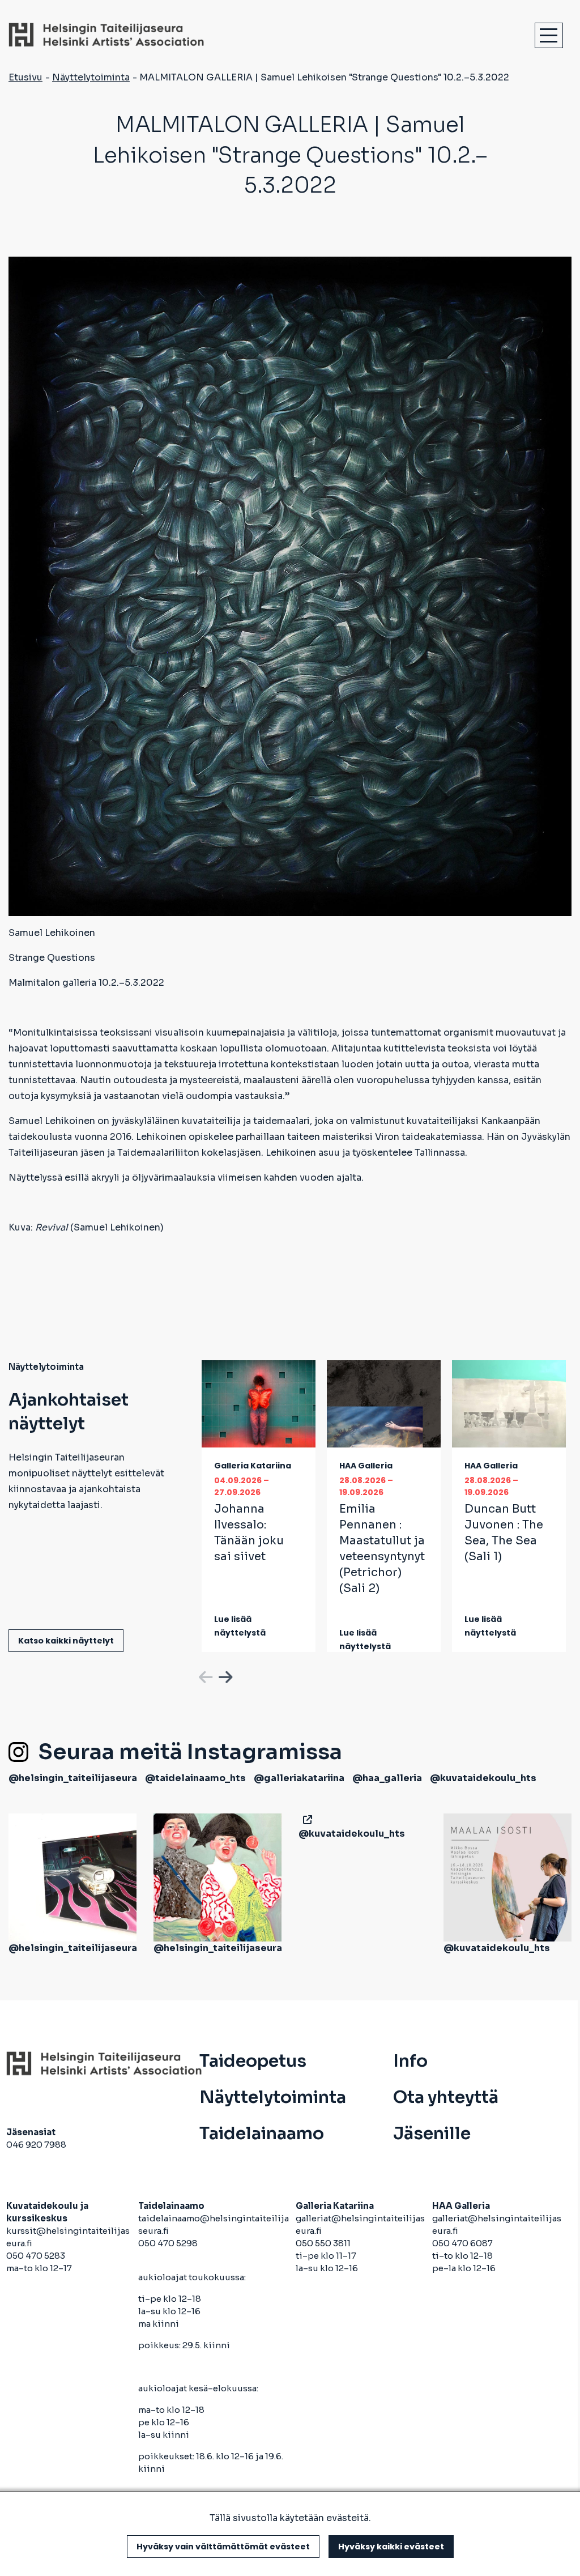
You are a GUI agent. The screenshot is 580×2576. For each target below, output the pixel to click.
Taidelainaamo (262, 2134)
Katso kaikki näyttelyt (66, 1641)
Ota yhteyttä (446, 2097)
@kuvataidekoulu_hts (483, 1778)
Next (224, 1675)
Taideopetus (253, 2061)
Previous (204, 1675)
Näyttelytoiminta (91, 77)
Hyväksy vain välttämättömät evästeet (223, 2547)
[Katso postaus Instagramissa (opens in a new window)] (72, 1877)
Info (410, 2061)
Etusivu (25, 77)
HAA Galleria (366, 1466)
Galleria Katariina (253, 1466)
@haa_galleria (387, 1778)
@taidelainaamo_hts (195, 1778)
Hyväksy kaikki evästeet (391, 2547)
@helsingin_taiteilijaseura (73, 1778)
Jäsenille (432, 2134)
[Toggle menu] (549, 35)
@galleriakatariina (299, 1778)
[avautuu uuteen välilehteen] (305, 1820)
